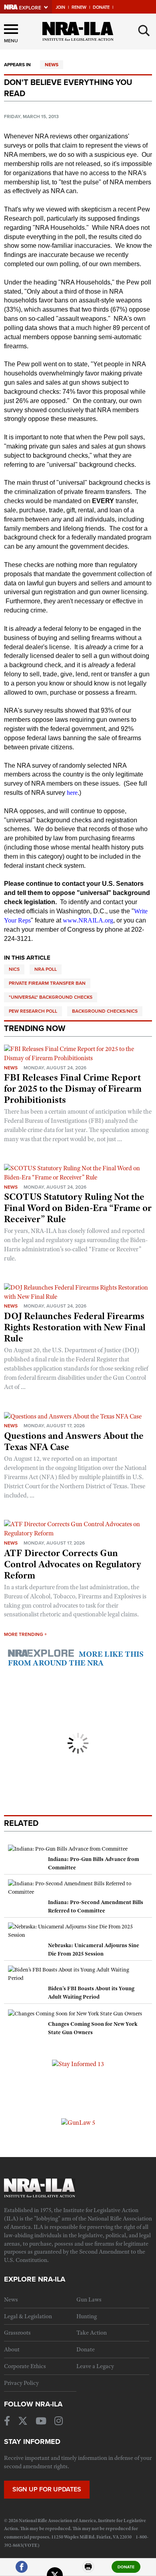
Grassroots (17, 2333)
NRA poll (46, 969)
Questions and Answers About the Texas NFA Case (74, 1441)
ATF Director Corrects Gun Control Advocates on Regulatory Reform (73, 1564)
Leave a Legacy (95, 2366)
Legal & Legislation (28, 2316)
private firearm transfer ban (47, 983)
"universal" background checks (51, 997)
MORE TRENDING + (25, 1634)
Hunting (87, 2316)
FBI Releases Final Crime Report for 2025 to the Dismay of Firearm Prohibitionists (73, 1088)
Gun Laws (89, 2299)
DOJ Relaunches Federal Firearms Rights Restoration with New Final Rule (75, 1327)
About (12, 2349)
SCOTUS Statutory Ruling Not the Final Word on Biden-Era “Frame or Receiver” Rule (78, 1208)
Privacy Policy (21, 2383)
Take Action (92, 2333)
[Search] (144, 31)
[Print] (88, 2570)
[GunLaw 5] (78, 2122)
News (52, 65)
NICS (14, 969)
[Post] (55, 2570)
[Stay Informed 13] (78, 2064)
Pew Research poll (33, 1011)
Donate (101, 7)
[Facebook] (22, 2570)
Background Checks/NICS (105, 1011)
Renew (79, 7)
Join (60, 7)
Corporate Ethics (25, 2366)
